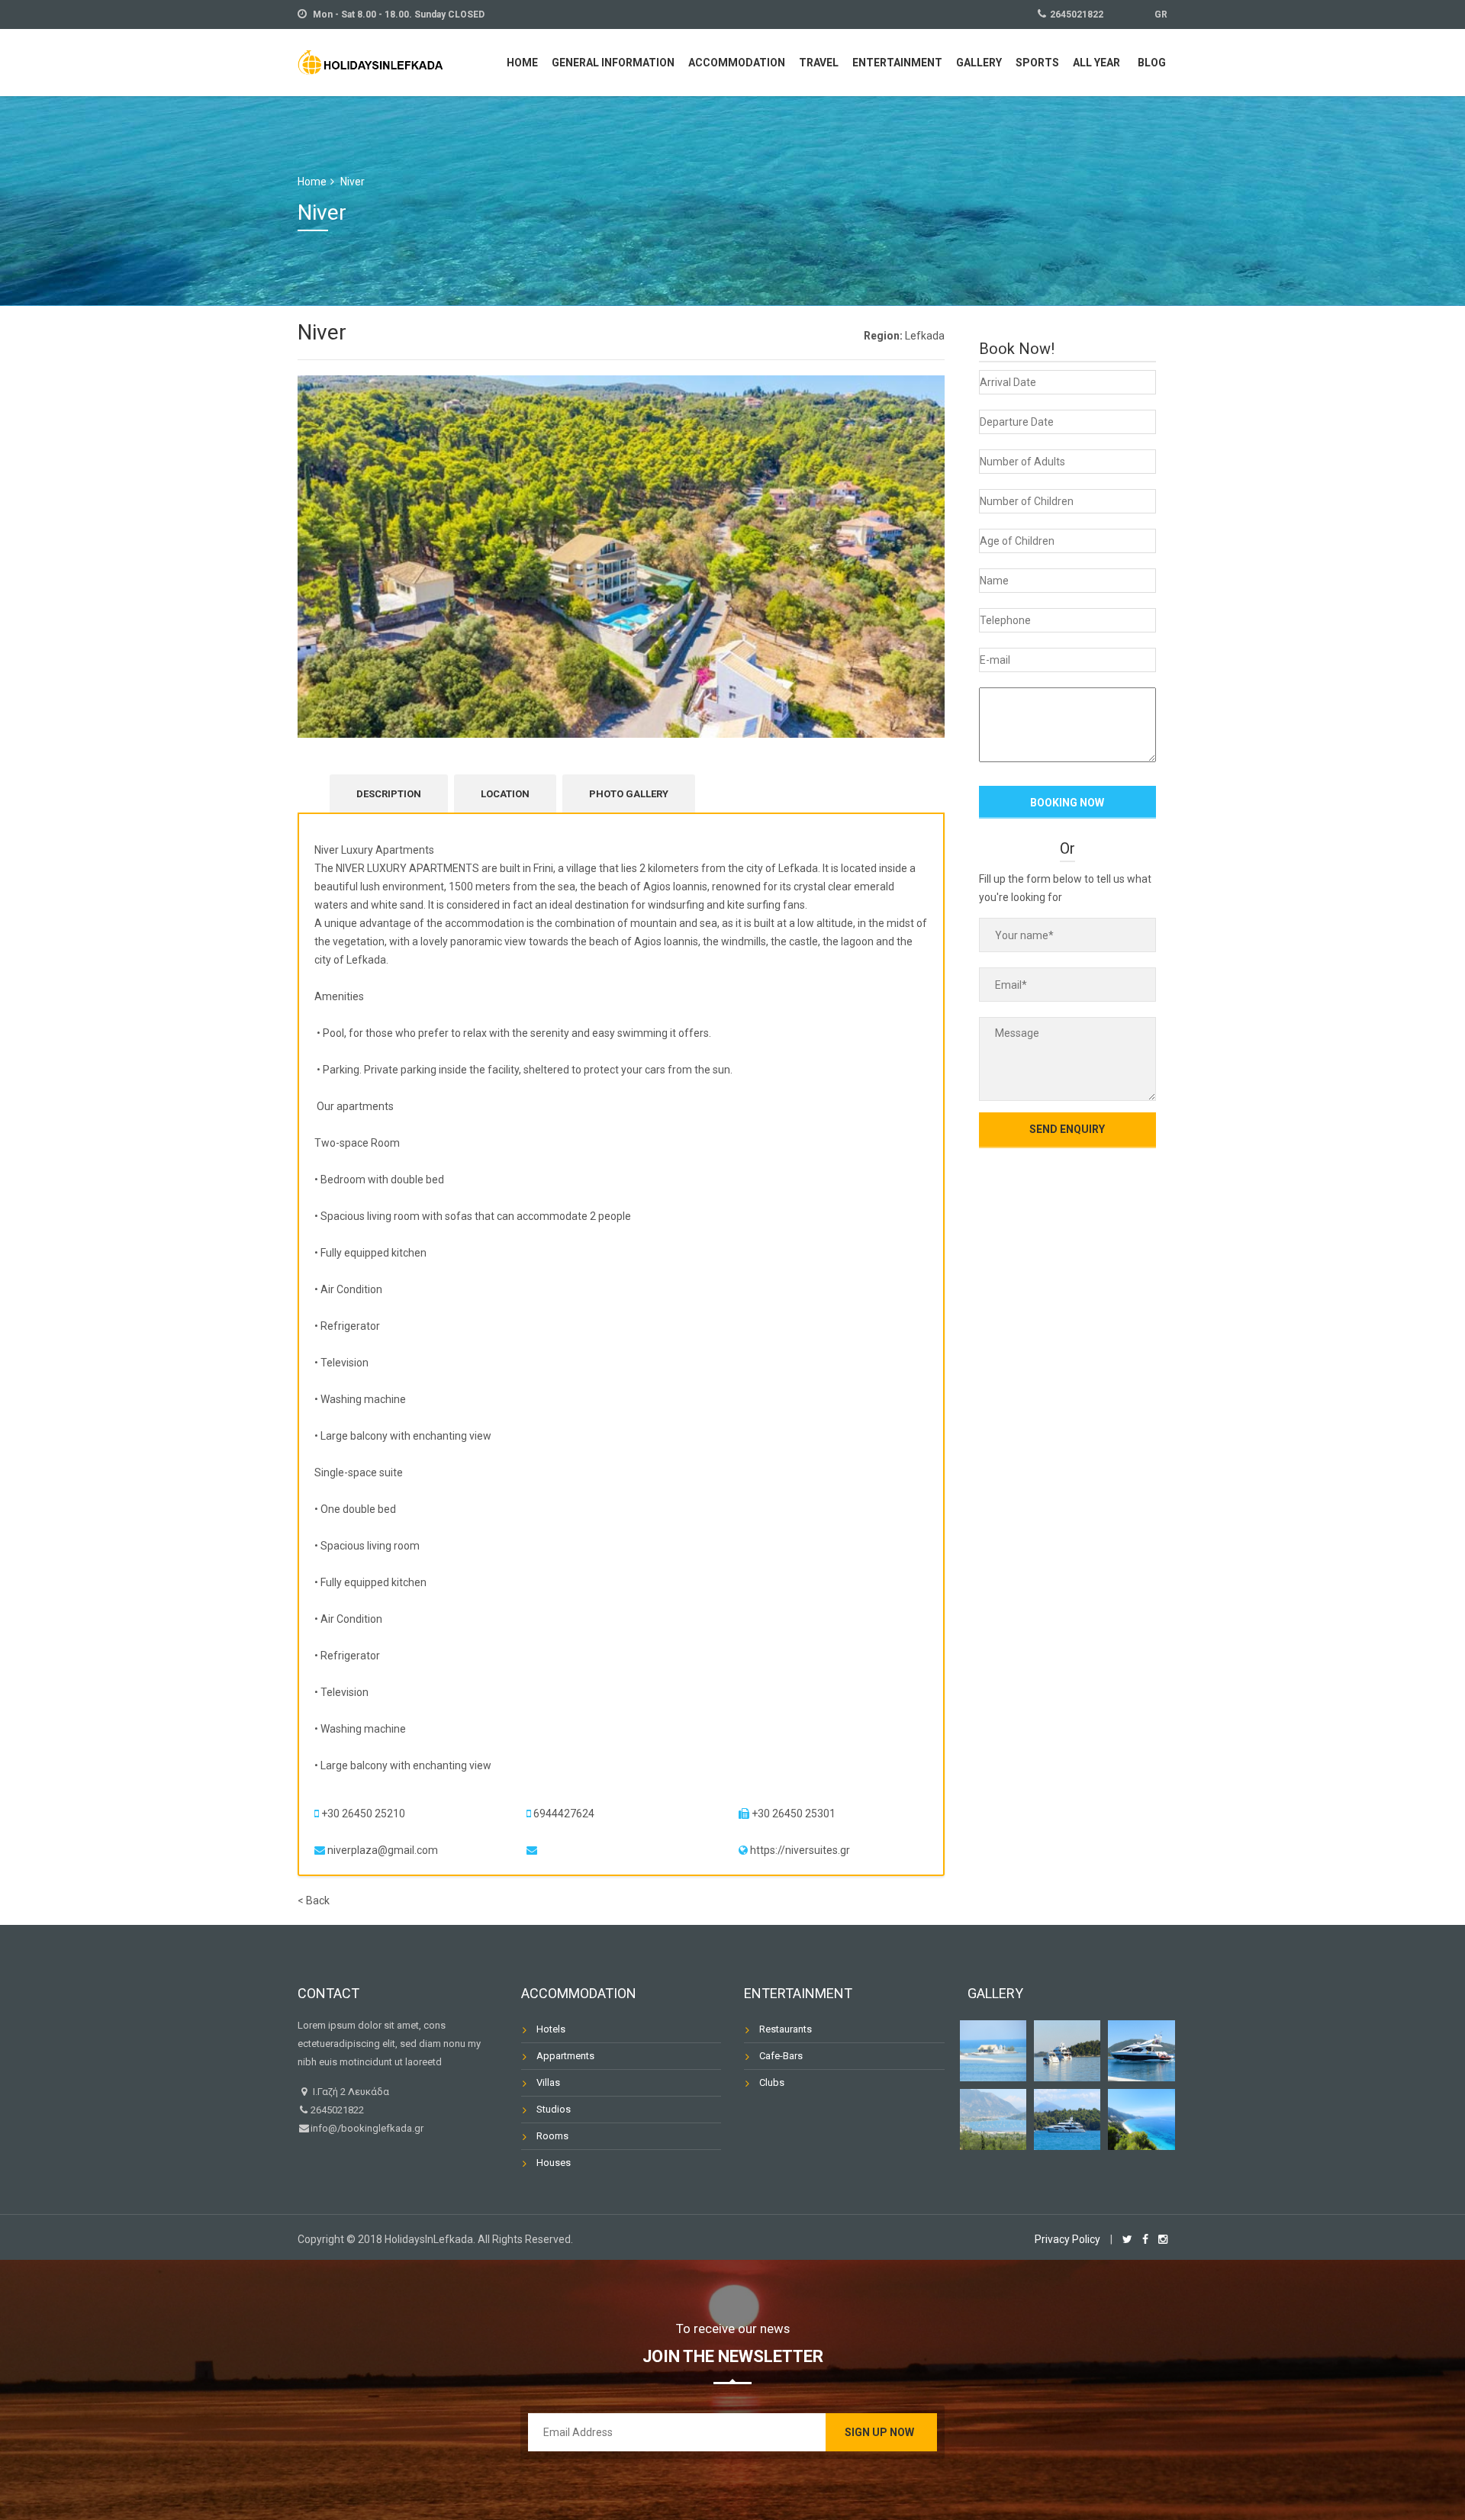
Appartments (565, 2056)
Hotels (551, 2029)
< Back (314, 1900)
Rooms (552, 2136)
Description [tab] (389, 794)
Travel (819, 63)
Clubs (772, 2082)
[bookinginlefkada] (370, 61)
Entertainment (897, 63)
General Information (613, 63)
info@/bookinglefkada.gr (367, 2128)
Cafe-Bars (781, 2056)
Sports (1037, 63)
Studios (554, 2109)
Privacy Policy (1067, 2239)
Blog (1152, 63)
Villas (548, 2082)
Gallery (979, 63)
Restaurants (786, 2029)
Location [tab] (505, 794)
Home (522, 63)
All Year (1096, 63)
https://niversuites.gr (800, 1850)
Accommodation (737, 63)
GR (1161, 14)
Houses (554, 2163)
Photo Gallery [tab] (629, 794)
